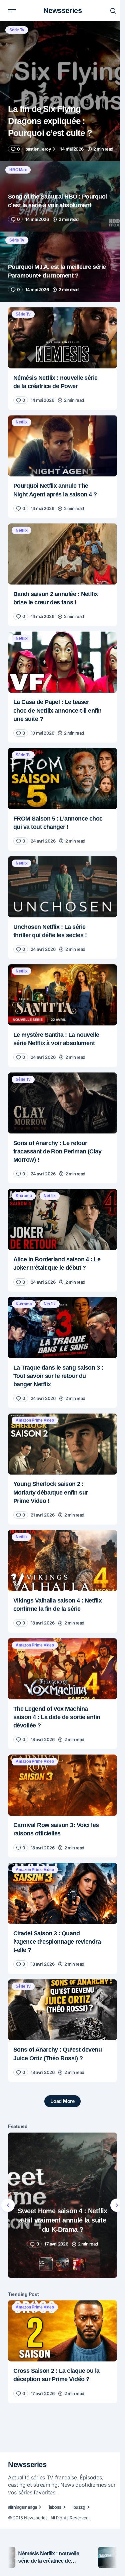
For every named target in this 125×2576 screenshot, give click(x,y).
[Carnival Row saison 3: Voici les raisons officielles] (62, 1785)
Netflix (21, 422)
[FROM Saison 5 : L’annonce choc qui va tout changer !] (62, 779)
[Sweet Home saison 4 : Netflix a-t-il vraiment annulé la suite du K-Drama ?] (62, 2205)
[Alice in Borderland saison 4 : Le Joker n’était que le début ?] (62, 1219)
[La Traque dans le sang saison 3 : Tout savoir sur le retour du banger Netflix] (62, 1328)
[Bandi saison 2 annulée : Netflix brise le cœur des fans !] (62, 554)
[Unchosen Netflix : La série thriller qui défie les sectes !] (62, 887)
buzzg (79, 2507)
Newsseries (63, 10)
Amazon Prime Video (35, 1420)
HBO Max (18, 170)
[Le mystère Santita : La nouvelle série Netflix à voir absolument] (62, 995)
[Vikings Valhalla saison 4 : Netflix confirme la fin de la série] (62, 1561)
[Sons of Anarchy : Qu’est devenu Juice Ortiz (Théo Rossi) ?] (62, 2010)
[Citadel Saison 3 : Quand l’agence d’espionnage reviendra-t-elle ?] (62, 1893)
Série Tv (17, 30)
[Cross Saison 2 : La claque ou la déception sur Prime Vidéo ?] (62, 2331)
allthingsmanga (22, 2507)
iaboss (55, 2507)
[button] (12, 11)
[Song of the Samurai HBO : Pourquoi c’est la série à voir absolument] (62, 196)
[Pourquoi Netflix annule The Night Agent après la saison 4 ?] (62, 446)
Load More (62, 2101)
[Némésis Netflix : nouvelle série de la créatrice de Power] (62, 338)
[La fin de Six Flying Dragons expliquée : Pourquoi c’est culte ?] (62, 91)
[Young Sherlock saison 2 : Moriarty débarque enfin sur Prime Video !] (62, 1444)
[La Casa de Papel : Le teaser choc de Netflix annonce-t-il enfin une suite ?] (62, 662)
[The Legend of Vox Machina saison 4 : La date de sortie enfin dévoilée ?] (62, 1669)
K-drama (24, 1196)
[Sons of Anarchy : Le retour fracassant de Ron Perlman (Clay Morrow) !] (62, 1103)
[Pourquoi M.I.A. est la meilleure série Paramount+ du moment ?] (62, 267)
